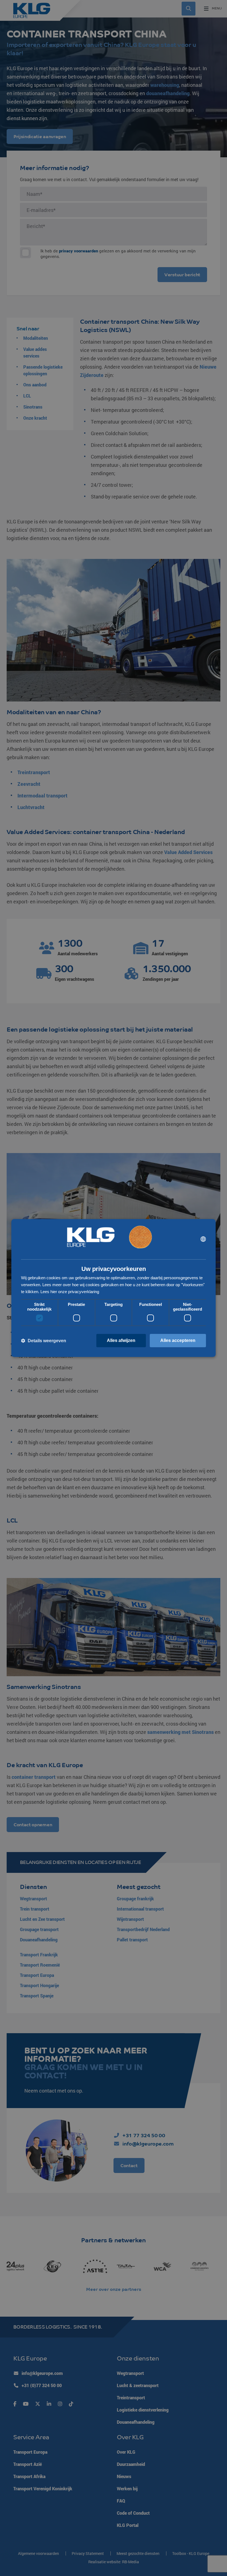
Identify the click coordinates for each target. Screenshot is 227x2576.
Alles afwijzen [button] (121, 1340)
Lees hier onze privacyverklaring (70, 1292)
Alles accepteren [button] (178, 1340)
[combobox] (203, 1239)
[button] (44, 1341)
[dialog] (114, 1288)
